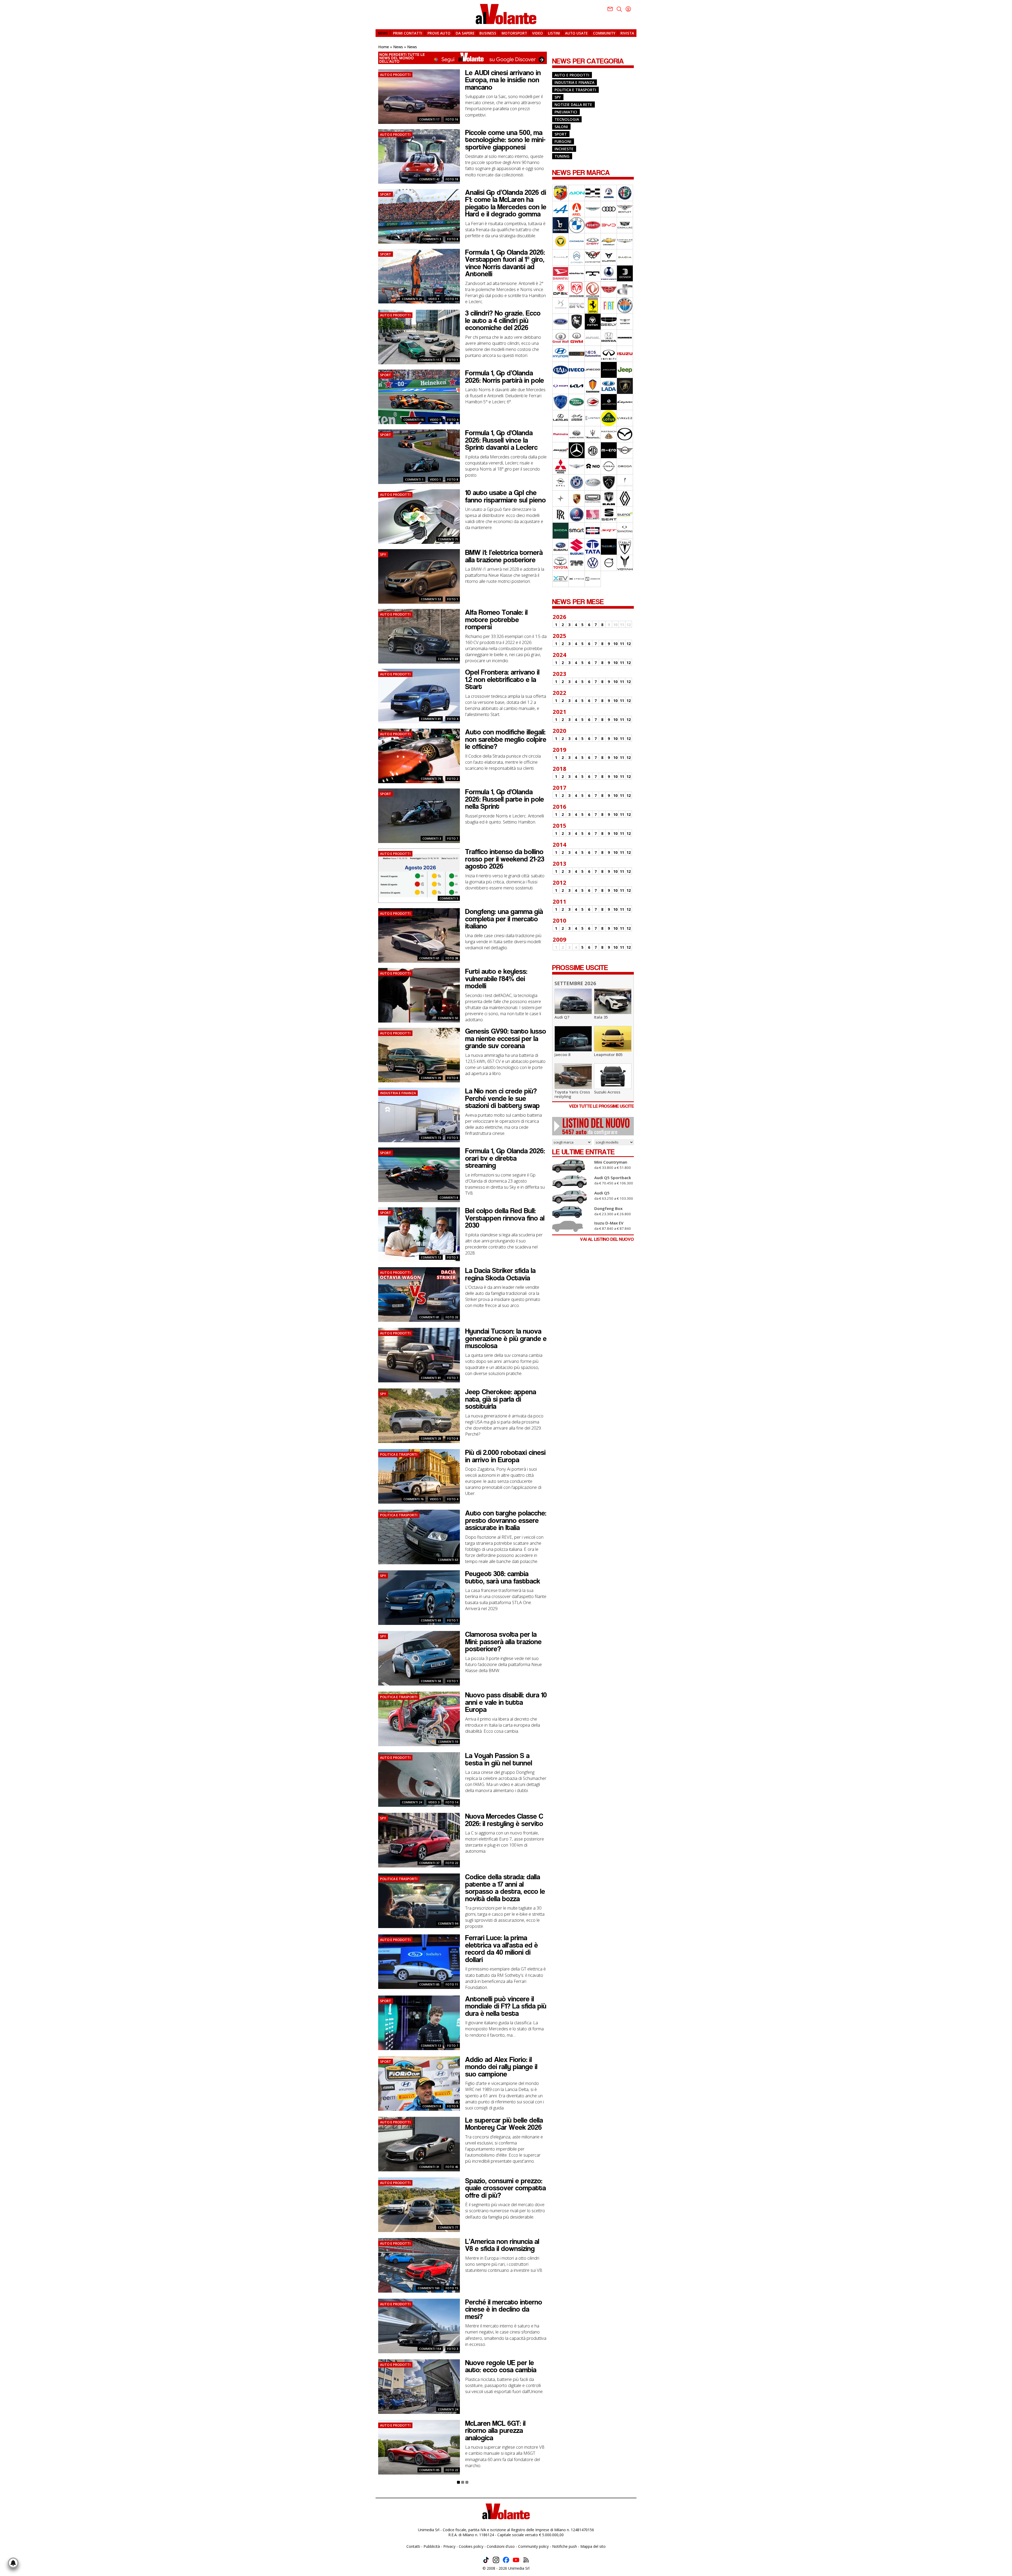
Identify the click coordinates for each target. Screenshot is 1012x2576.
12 (629, 644)
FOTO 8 (453, 239)
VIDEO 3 (434, 1802)
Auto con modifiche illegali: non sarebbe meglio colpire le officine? (506, 739)
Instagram (496, 2560)
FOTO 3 (453, 1257)
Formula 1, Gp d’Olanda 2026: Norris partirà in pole (505, 377)
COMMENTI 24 (412, 1802)
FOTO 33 (452, 1317)
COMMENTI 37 (429, 1863)
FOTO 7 (453, 838)
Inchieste (564, 149)
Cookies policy (471, 2546)
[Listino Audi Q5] (572, 1197)
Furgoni (563, 141)
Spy (558, 97)
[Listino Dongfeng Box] (572, 1212)
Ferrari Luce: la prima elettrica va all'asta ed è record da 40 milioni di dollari (502, 1949)
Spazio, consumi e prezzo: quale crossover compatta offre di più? (505, 2188)
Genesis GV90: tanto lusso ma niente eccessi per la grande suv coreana (506, 1038)
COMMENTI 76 (413, 1499)
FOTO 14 (452, 1802)
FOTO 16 (452, 119)
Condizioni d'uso (501, 2546)
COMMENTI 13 (431, 2045)
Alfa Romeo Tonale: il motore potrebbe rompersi (496, 620)
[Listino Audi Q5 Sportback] (572, 1182)
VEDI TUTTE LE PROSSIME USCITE (601, 1106)
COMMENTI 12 (431, 1257)
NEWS (383, 33)
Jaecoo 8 (562, 1054)
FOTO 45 (452, 2167)
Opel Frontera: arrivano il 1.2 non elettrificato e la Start (502, 679)
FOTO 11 (452, 299)
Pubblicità (432, 2546)
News (398, 47)
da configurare (596, 1126)
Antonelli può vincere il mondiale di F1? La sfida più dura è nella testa (506, 2006)
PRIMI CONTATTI (408, 33)
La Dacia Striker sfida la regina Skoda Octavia (500, 1274)
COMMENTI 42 (429, 179)
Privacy (449, 2546)
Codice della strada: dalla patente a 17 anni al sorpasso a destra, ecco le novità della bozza (505, 1888)
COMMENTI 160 (429, 2288)
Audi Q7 (562, 1017)
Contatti (413, 2546)
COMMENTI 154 (430, 2349)
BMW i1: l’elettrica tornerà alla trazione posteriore (504, 556)
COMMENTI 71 (448, 539)
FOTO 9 (453, 2106)
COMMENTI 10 (448, 1742)
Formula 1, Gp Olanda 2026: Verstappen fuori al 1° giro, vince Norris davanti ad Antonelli (505, 263)
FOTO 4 (453, 420)
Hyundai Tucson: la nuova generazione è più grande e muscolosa (506, 1338)
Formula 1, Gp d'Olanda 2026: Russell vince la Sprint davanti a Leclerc (501, 440)
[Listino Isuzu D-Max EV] (572, 1226)
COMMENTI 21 (412, 299)
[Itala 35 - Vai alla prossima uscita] (613, 1001)
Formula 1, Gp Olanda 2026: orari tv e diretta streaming (505, 1158)
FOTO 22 (452, 1863)
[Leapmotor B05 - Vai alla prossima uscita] (613, 1038)
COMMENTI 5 (449, 898)
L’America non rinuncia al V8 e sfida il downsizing (502, 2245)
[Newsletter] (610, 9)
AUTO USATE (576, 33)
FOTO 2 (453, 779)
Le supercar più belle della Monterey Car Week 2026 (504, 2124)
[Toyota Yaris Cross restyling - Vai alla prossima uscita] (573, 1076)
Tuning (562, 156)
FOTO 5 (453, 1138)
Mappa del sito (593, 2546)
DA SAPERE (465, 33)
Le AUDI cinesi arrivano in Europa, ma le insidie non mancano (503, 80)
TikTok (486, 2560)
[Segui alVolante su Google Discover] (463, 58)
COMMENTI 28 (431, 1438)
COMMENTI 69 (448, 659)
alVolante (506, 14)
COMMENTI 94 (448, 1923)
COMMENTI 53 (431, 599)
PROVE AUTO (439, 33)
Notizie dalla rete (573, 105)
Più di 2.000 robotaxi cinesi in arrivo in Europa (505, 1456)
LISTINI (554, 33)
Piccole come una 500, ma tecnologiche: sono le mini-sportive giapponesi (505, 140)
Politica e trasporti (575, 90)
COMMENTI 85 (429, 1984)
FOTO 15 (452, 2288)
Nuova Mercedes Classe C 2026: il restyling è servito (504, 1820)
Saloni (561, 127)
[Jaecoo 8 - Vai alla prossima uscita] (573, 1038)
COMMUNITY (604, 33)
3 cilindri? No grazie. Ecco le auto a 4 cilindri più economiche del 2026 (503, 320)
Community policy (533, 2546)
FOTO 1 (453, 360)
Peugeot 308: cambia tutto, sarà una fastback (503, 1577)
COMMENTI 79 (431, 779)
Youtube (516, 2560)
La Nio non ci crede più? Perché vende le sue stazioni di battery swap (502, 1098)
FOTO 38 (452, 958)
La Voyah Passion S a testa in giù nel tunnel (499, 1759)
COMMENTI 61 (429, 958)
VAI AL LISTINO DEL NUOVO (607, 1239)
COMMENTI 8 (449, 1197)
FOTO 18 (452, 179)
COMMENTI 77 (448, 2227)
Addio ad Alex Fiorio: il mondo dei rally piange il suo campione (501, 2067)
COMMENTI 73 (431, 1138)
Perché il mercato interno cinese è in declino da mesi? (504, 2309)
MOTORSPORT (514, 33)
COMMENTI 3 (432, 239)
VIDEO (537, 33)
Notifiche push (565, 2546)
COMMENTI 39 (431, 1078)
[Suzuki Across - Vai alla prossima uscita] (613, 1076)
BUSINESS (488, 33)
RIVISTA (627, 33)
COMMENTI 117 (430, 360)
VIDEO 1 (434, 299)
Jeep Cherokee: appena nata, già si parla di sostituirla (501, 1399)
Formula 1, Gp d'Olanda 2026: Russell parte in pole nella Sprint (505, 799)
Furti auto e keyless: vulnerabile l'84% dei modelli (496, 979)
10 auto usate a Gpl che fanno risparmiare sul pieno (505, 496)
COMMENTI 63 (448, 1560)
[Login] (628, 9)
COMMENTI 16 (413, 420)
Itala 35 (601, 1017)
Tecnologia (567, 119)
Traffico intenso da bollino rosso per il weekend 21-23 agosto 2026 (505, 859)
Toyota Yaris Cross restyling (572, 1094)
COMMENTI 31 (429, 2167)
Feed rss (526, 2560)
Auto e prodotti (572, 75)
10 (615, 644)
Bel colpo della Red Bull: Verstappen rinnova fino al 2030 (505, 1218)
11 (622, 644)
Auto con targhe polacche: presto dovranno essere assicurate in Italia (506, 1520)
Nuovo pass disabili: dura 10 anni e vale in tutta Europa (506, 1702)
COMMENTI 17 (429, 119)
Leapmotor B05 (608, 1054)
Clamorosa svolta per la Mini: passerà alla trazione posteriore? (503, 1642)
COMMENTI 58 (431, 1681)
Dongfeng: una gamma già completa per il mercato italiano (504, 919)
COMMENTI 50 (448, 1018)
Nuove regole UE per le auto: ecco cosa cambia (501, 2366)
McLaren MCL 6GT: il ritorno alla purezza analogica (495, 2431)
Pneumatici (566, 112)
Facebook (506, 2560)
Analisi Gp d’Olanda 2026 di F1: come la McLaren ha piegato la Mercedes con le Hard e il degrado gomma (506, 203)
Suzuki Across (607, 1092)
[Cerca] (619, 9)
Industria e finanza (574, 82)
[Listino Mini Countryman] (572, 1166)
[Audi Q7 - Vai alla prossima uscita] (573, 1001)
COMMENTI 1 (414, 479)
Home (384, 47)
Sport (561, 134)
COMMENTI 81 (431, 719)
